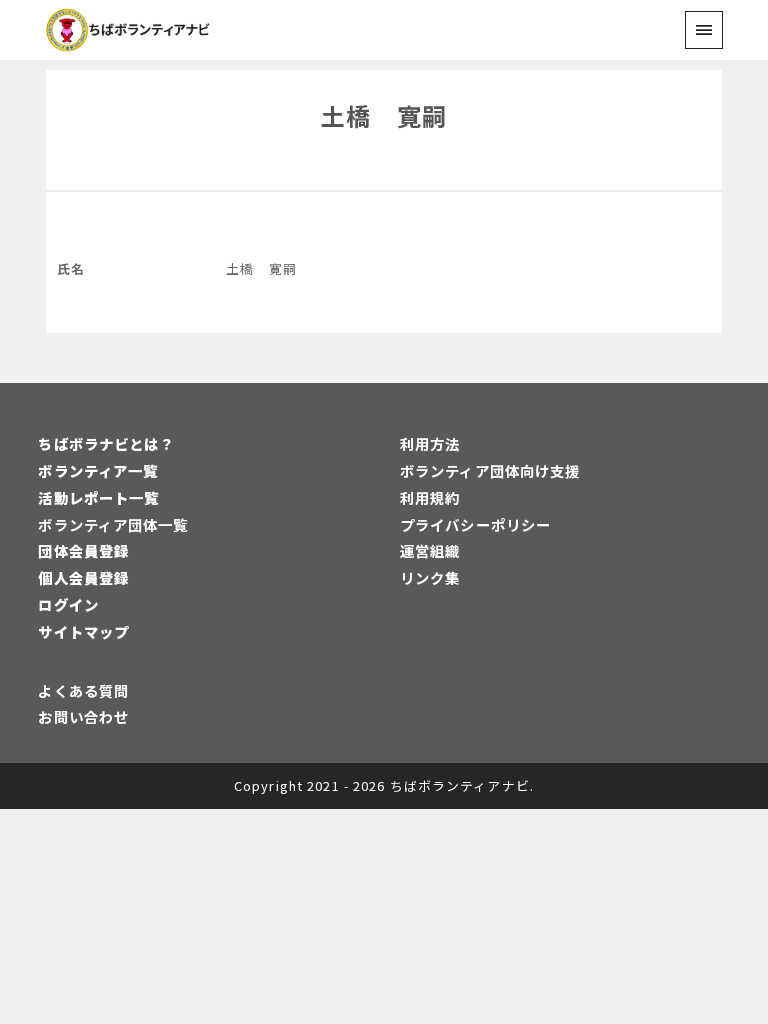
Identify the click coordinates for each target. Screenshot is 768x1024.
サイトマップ (83, 631)
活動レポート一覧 (98, 497)
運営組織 (430, 550)
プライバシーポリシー (475, 524)
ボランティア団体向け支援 (490, 470)
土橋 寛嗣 (384, 115)
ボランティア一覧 (98, 470)
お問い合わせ (83, 716)
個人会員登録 (83, 577)
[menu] (703, 29)
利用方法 (430, 443)
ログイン (68, 604)
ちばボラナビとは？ (106, 443)
